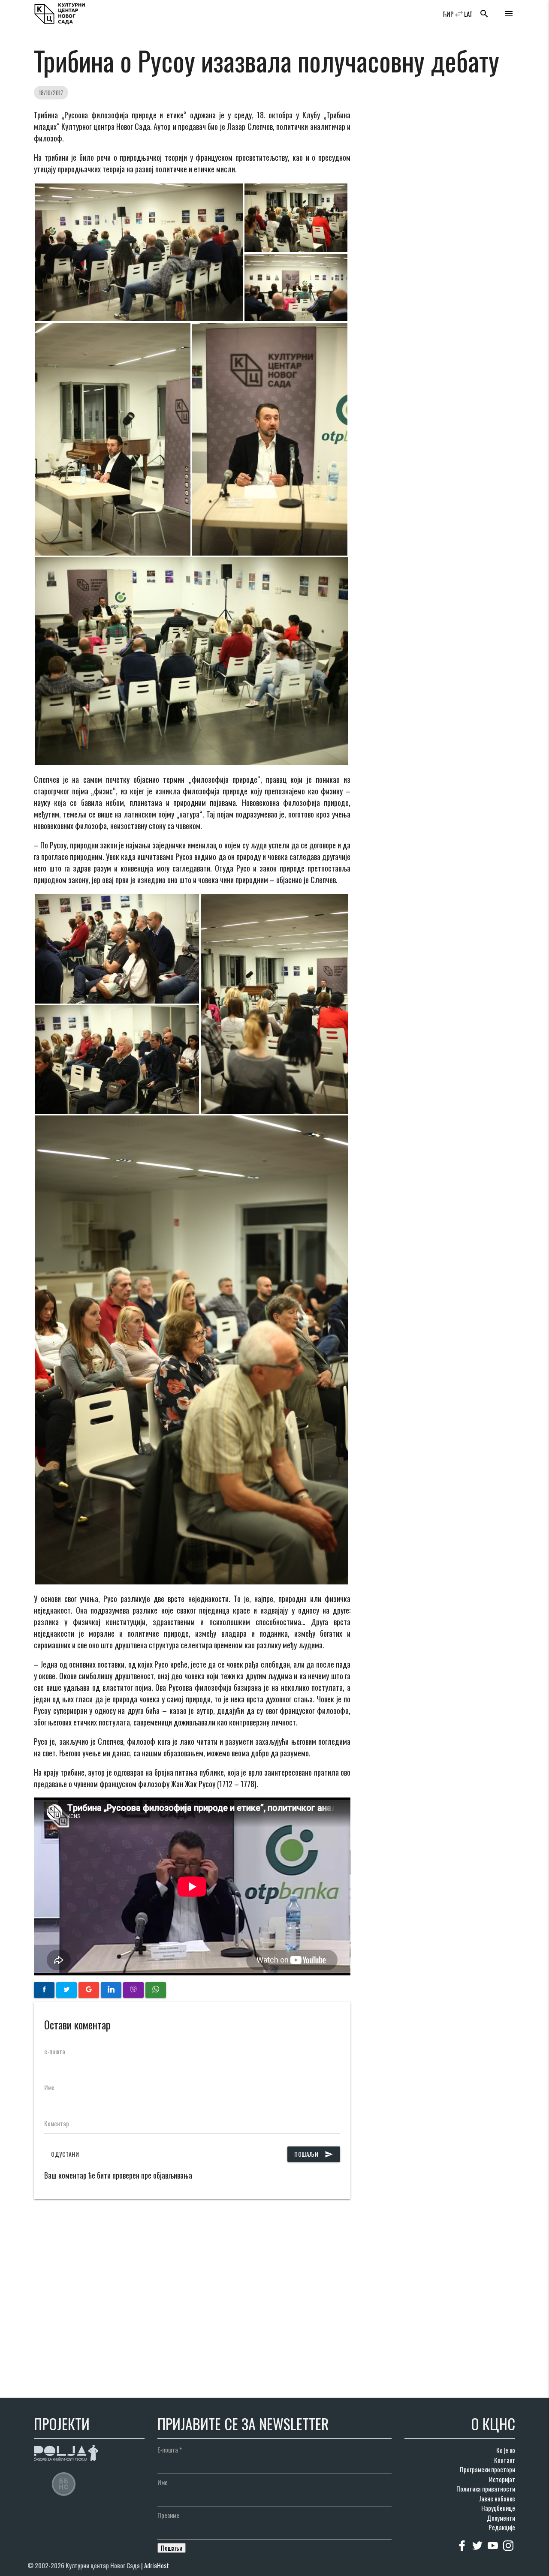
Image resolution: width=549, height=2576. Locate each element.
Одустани (65, 2154)
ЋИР (448, 14)
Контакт (505, 2460)
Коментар (57, 2123)
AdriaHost (157, 2565)
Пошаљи (314, 2154)
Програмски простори (487, 2469)
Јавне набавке (497, 2498)
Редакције (502, 2527)
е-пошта (55, 2051)
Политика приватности (486, 2489)
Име (49, 2087)
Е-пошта (170, 2450)
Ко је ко (506, 2450)
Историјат (502, 2479)
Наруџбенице (498, 2508)
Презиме (168, 2515)
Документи (501, 2518)
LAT (468, 14)
